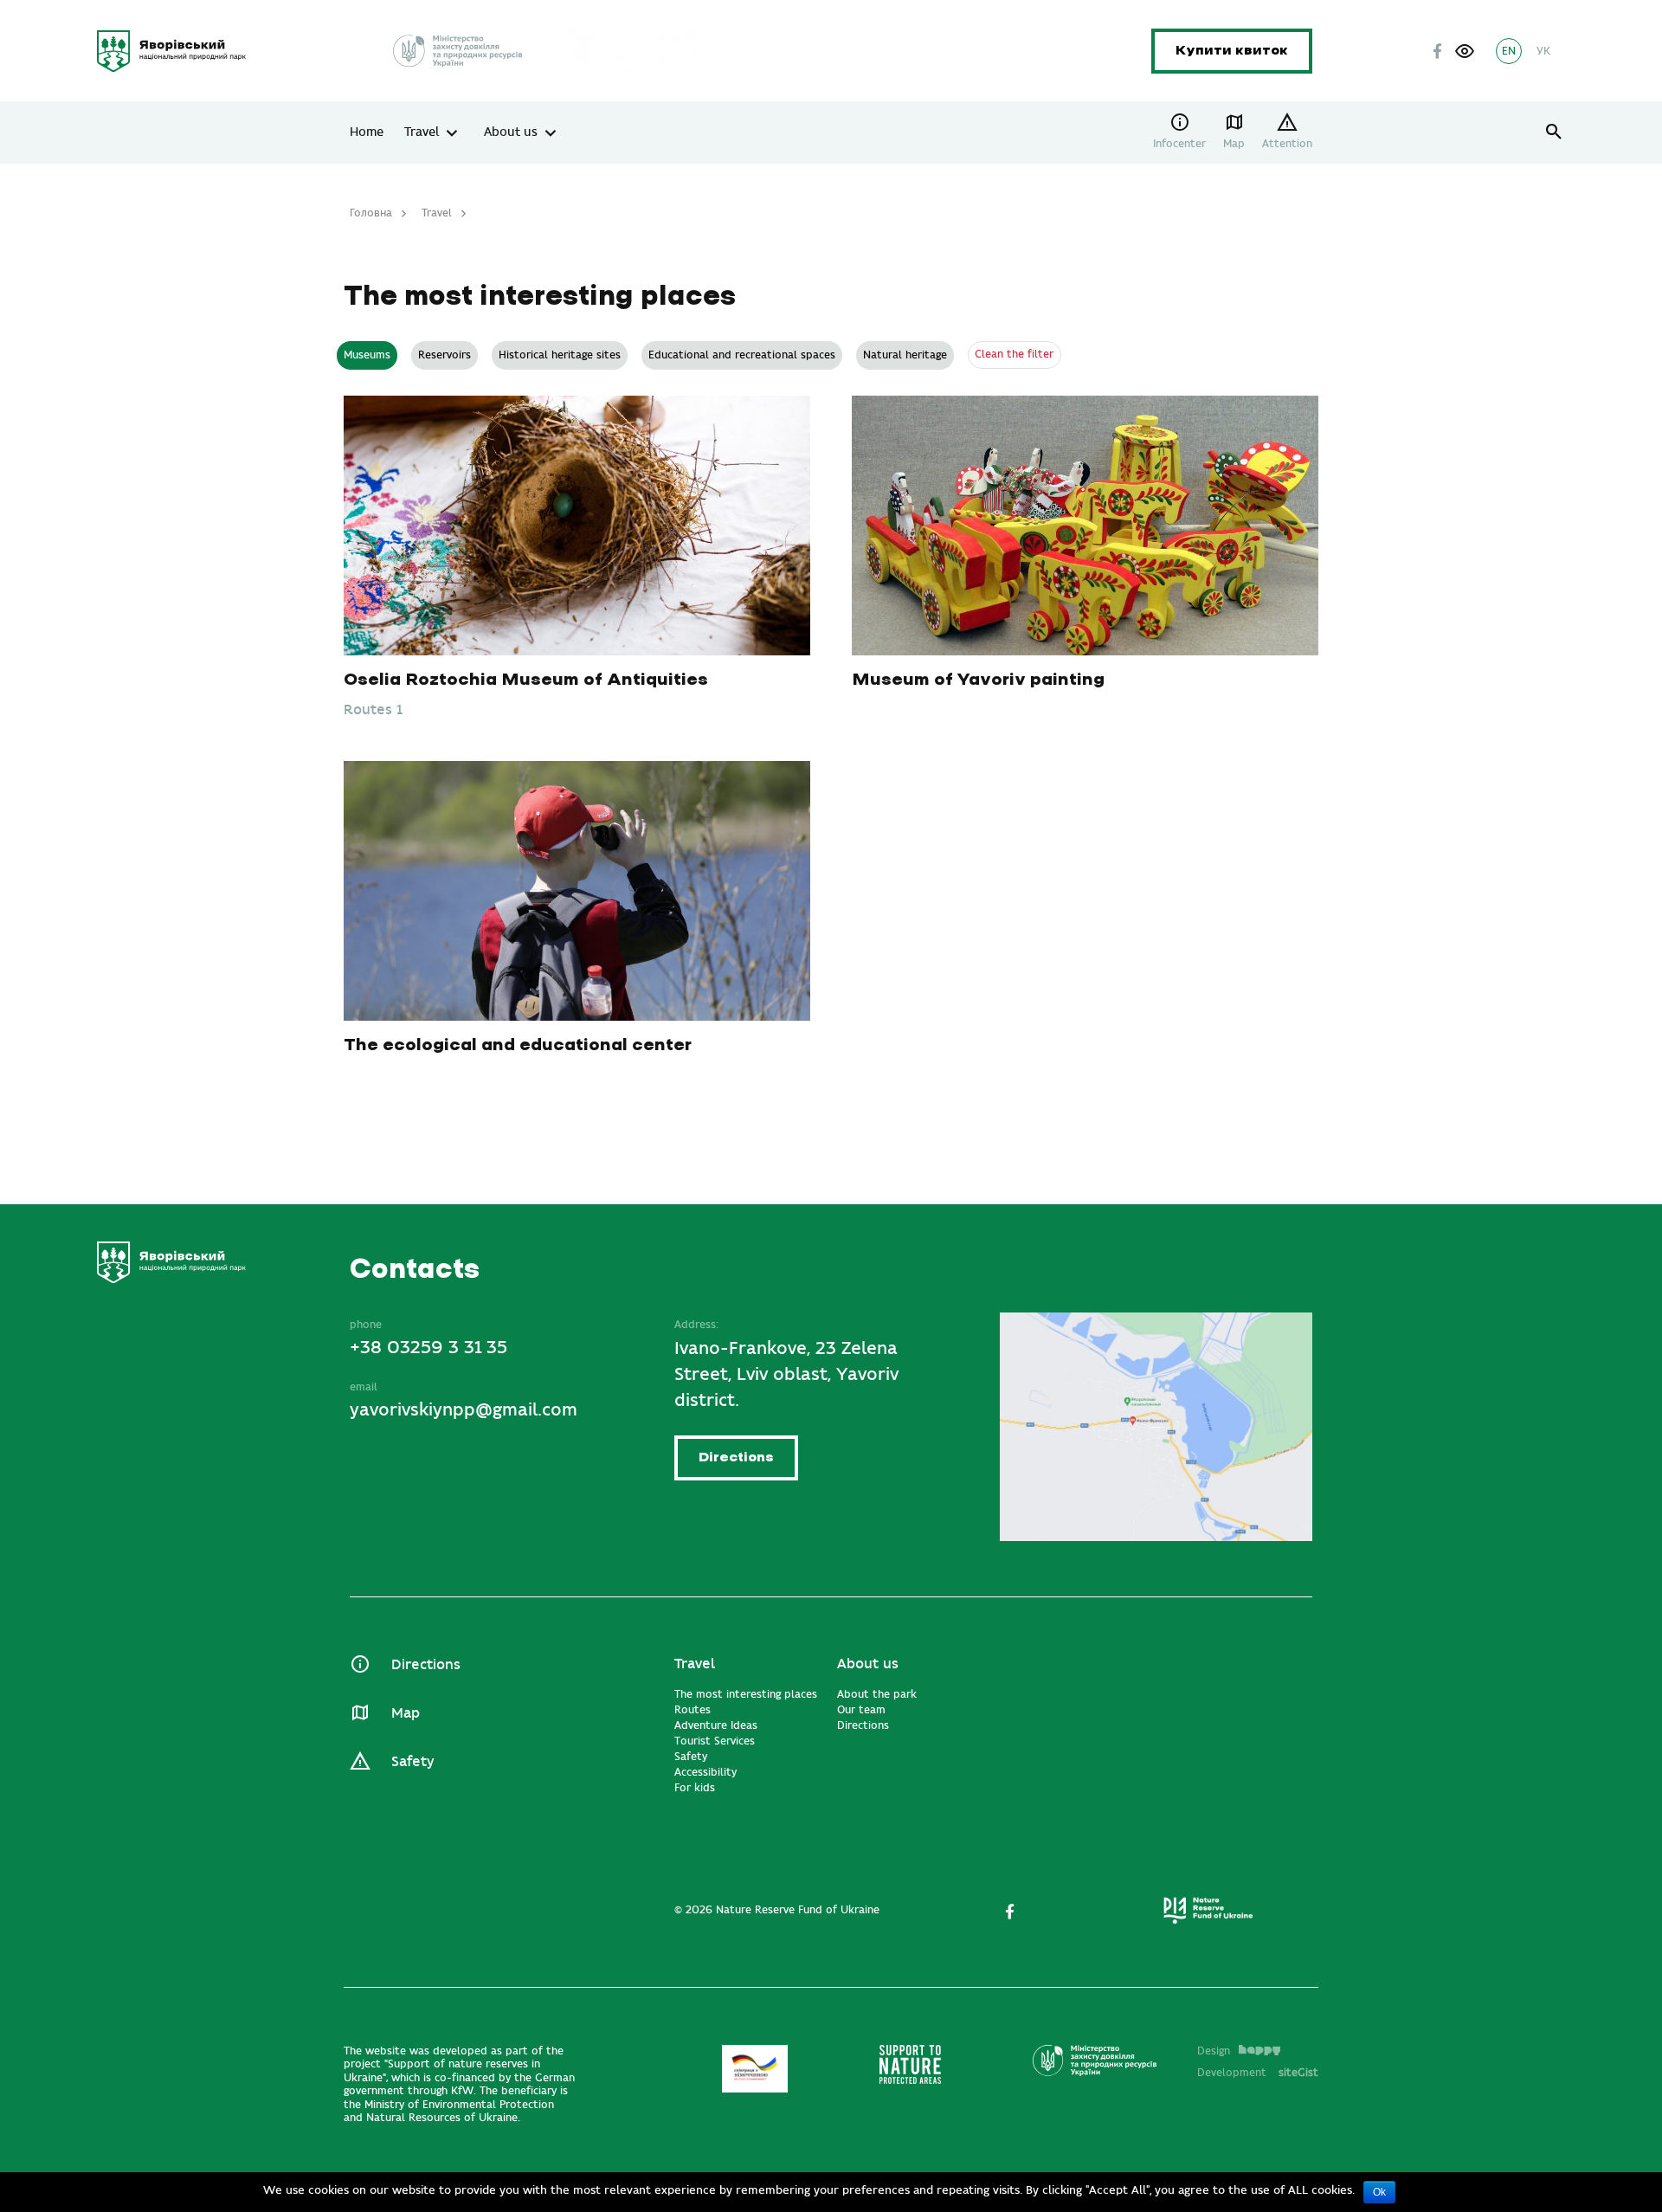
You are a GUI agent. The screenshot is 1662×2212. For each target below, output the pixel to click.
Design (1214, 2051)
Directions (736, 1457)
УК (1543, 51)
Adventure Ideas (716, 1725)
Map (1234, 144)
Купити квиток (1232, 51)
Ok (1379, 2192)
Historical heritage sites (560, 355)
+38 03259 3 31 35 (428, 1348)
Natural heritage (905, 355)
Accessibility (705, 1772)
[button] (1465, 51)
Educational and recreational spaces (742, 355)
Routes (692, 1710)
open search (1554, 132)
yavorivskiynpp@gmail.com (464, 1410)
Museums (367, 355)
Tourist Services (715, 1741)
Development (1258, 2073)
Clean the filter (1014, 354)
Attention (1287, 144)
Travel (422, 132)
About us (511, 132)
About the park (877, 1694)
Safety (412, 1762)
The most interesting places (746, 1694)
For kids (695, 1788)
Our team (861, 1710)
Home (367, 132)
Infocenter (1179, 144)
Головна (371, 213)
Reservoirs (444, 355)
